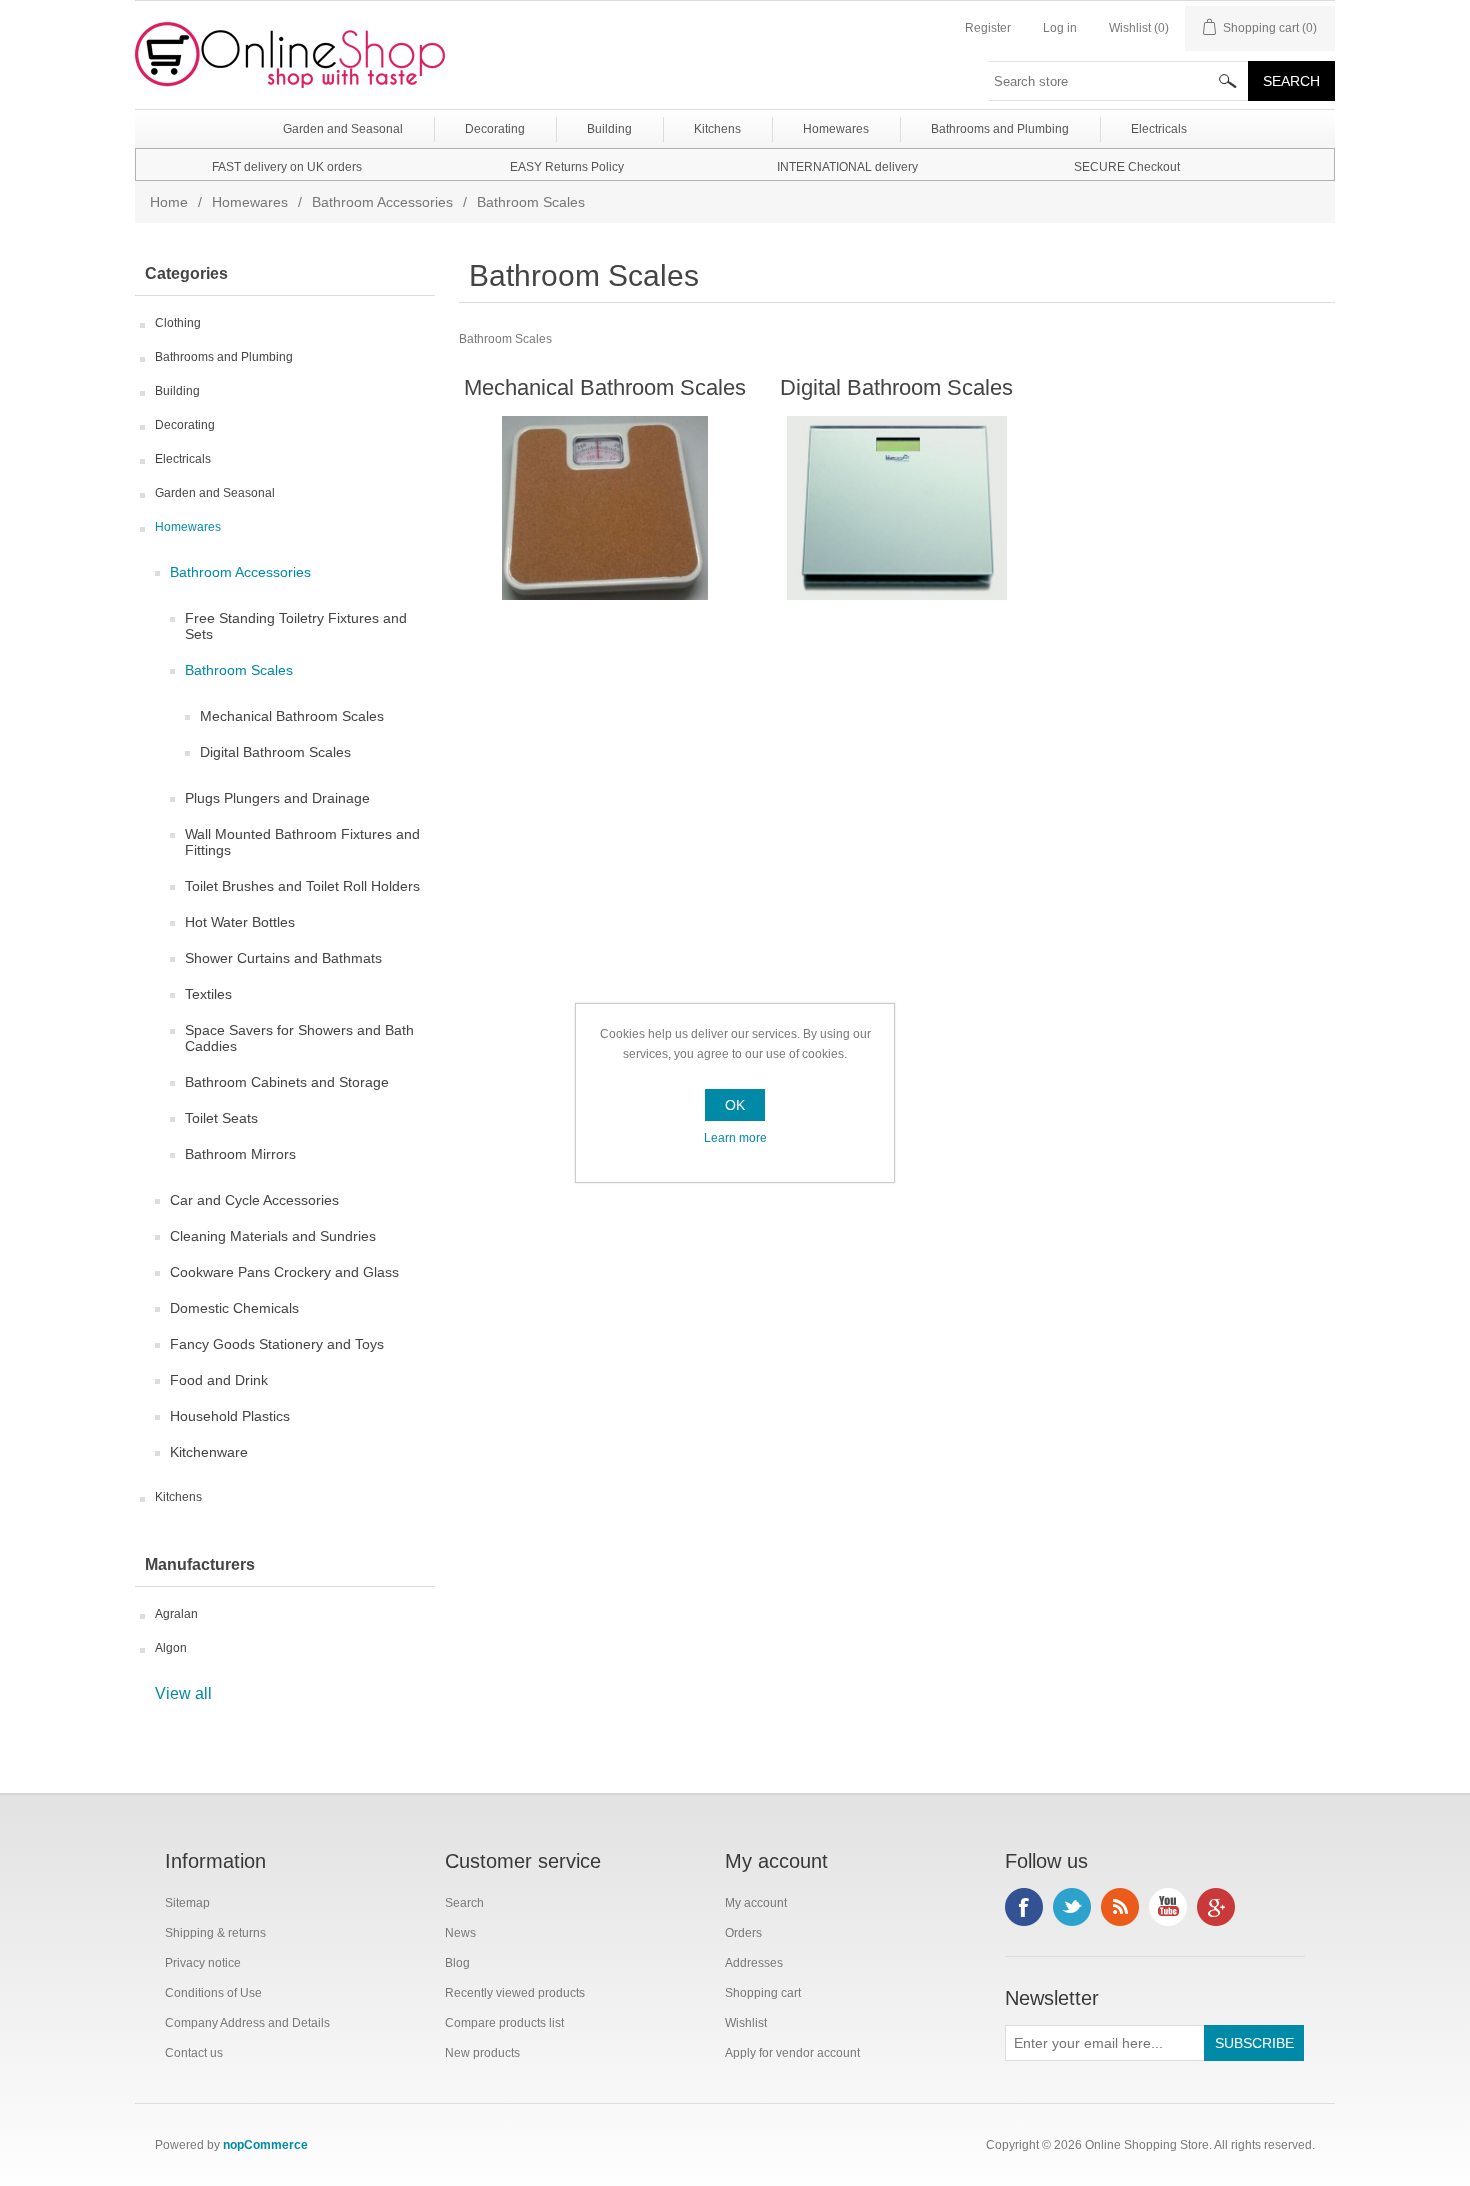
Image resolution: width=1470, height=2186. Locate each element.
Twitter (1072, 1907)
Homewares (250, 202)
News (460, 1933)
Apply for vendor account (792, 2053)
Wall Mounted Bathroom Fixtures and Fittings (302, 842)
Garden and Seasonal (215, 493)
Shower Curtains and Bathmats (283, 958)
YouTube (1168, 1907)
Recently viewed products (515, 1993)
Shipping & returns (215, 1933)
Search (464, 1903)
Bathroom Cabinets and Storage (287, 1082)
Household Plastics (230, 1416)
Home (169, 202)
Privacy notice (203, 1963)
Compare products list (504, 2023)
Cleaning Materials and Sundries (273, 1236)
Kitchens (178, 1497)
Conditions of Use (213, 1993)
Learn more (735, 1138)
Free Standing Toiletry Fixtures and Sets (296, 626)
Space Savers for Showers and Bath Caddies (299, 1038)
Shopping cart (763, 1993)
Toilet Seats (221, 1118)
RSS (1120, 1907)
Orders (743, 1933)
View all (183, 1693)
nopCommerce (265, 2145)
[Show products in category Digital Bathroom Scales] (896, 508)
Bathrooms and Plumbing (224, 357)
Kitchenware (209, 1452)
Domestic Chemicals (234, 1308)
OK (735, 1105)
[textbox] (1119, 81)
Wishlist (746, 2023)
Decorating (185, 425)
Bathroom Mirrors (240, 1154)
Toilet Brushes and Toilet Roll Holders (302, 886)
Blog (457, 1963)
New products (482, 2053)
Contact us (194, 2053)
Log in (1060, 28)
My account (756, 1903)
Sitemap (187, 1903)
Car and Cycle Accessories (254, 1200)
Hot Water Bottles (240, 922)
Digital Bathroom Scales (275, 752)
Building (177, 391)
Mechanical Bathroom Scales (292, 716)
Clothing (178, 323)
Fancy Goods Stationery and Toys (277, 1344)
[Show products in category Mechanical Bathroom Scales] (604, 508)
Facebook (1024, 1907)
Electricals (183, 459)
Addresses (754, 1963)
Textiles (208, 994)
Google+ (1216, 1907)
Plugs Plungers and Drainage (277, 798)
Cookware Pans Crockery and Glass (284, 1272)
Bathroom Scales (239, 670)
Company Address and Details (247, 2023)
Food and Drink (219, 1380)
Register (988, 28)
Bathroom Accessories (382, 202)
